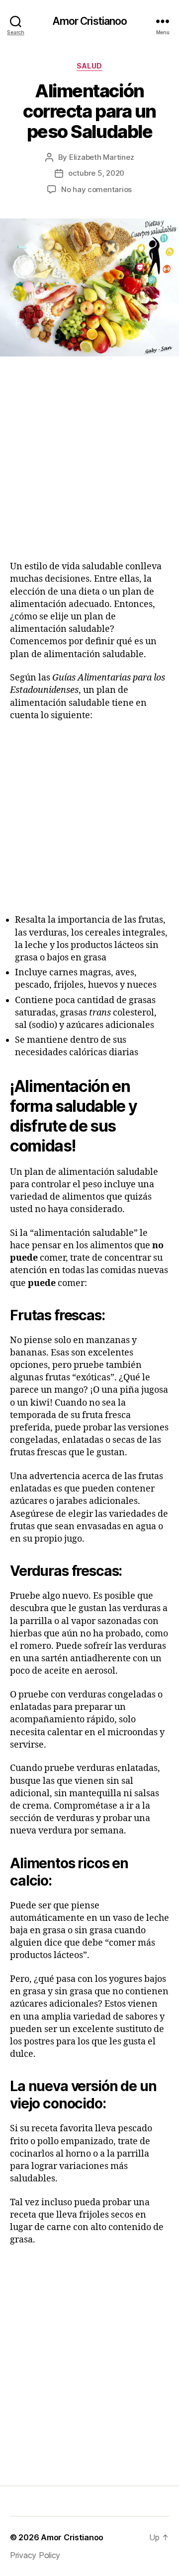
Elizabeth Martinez (101, 157)
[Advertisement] (89, 471)
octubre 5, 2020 (96, 173)
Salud (89, 66)
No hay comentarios (96, 189)
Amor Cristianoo (90, 21)
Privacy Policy (35, 2555)
